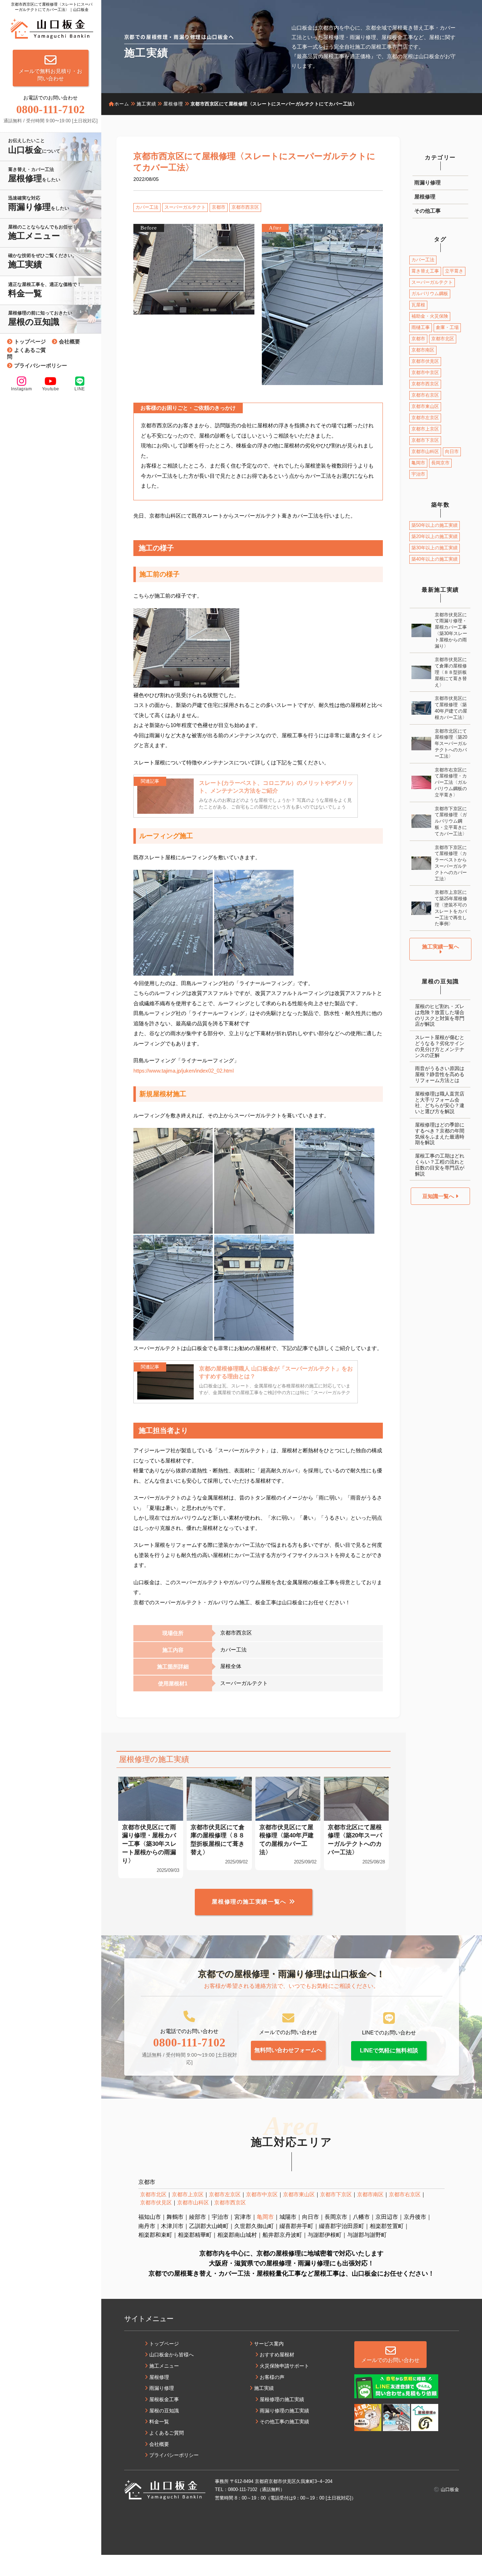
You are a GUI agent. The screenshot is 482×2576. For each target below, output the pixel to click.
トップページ (30, 341)
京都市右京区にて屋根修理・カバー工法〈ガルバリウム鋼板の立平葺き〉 (451, 782)
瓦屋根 (418, 305)
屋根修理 (425, 197)
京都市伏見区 (425, 361)
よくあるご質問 (26, 353)
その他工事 (427, 211)
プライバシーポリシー (41, 365)
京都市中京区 (425, 373)
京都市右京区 (425, 395)
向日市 (452, 451)
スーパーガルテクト (185, 207)
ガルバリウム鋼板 (430, 294)
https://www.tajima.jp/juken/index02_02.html (183, 1071)
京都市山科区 (425, 451)
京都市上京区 (425, 429)
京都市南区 (423, 350)
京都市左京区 (425, 418)
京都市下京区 (425, 440)
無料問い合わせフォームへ (288, 2050)
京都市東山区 (425, 406)
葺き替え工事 (425, 271)
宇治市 (418, 474)
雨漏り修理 (427, 182)
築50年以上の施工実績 (435, 525)
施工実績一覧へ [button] (441, 947)
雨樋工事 (421, 327)
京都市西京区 (245, 207)
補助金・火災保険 (430, 316)
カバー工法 (147, 207)
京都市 (219, 207)
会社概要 (70, 341)
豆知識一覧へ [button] (439, 1196)
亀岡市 (418, 463)
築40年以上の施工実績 (435, 559)
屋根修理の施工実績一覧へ (249, 1902)
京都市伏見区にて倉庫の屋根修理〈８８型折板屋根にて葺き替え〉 (451, 672)
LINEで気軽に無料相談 (389, 2050)
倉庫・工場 (447, 327)
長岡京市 (440, 463)
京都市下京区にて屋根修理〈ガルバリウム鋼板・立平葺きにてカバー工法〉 (451, 821)
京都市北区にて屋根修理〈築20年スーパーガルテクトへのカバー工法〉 (451, 744)
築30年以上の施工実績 (435, 548)
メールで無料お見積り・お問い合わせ (50, 75)
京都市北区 (443, 339)
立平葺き (454, 271)
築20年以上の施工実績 (435, 536)
